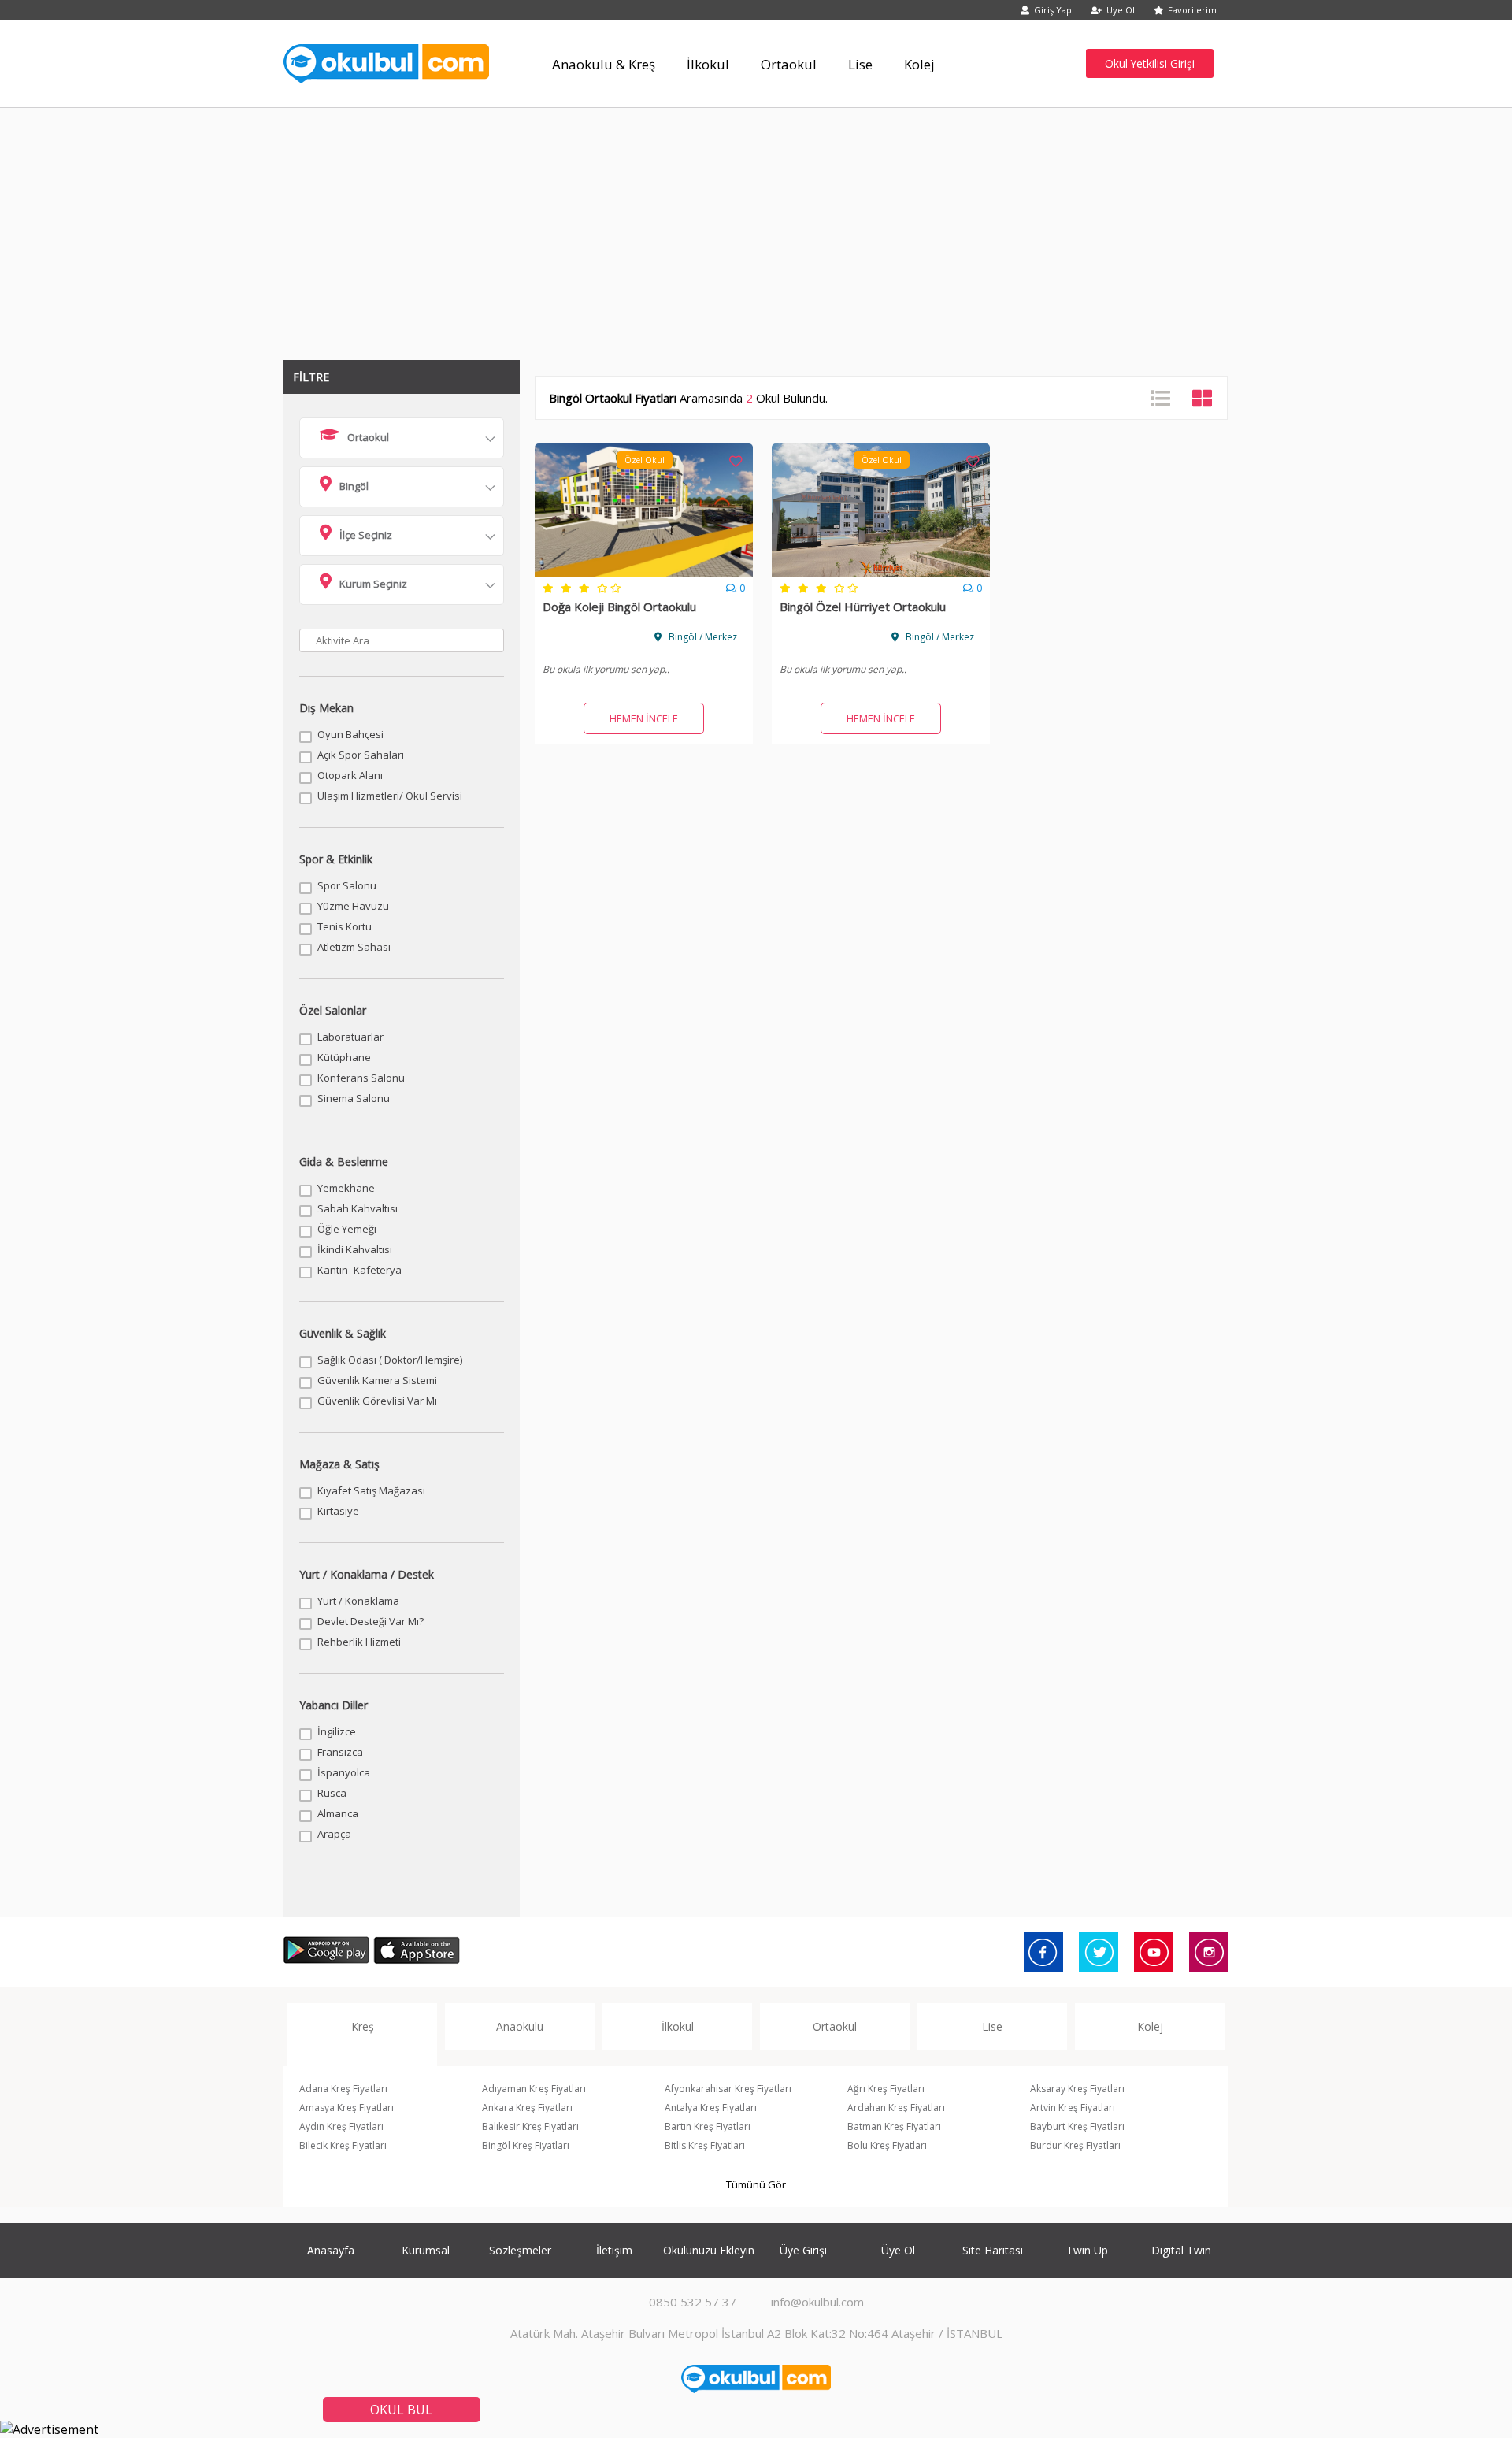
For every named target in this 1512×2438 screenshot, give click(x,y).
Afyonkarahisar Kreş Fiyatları (728, 2089)
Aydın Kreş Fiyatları (341, 2126)
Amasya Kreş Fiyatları (346, 2108)
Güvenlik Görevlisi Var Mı (377, 1401)
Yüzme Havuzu (353, 906)
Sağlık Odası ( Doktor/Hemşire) (390, 1360)
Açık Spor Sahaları (361, 755)
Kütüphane (344, 1057)
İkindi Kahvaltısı (355, 1249)
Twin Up (1087, 2250)
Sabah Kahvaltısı (358, 1208)
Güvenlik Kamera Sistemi (377, 1380)
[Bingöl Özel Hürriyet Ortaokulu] (881, 573)
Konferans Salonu (361, 1078)
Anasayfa (331, 2250)
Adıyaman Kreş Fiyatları (534, 2089)
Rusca (332, 1793)
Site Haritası (993, 2250)
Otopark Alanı (350, 775)
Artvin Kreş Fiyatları (1073, 2108)
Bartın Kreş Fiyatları (708, 2126)
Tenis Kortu (345, 926)
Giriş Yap (1053, 10)
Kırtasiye (338, 1511)
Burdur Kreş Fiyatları (1075, 2145)
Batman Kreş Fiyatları (894, 2126)
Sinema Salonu (354, 1098)
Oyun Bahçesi (350, 734)
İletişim (614, 2250)
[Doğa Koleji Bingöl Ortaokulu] (644, 573)
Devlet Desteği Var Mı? (371, 1621)
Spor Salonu (347, 885)
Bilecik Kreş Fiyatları (343, 2145)
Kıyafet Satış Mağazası (371, 1490)
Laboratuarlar (350, 1037)
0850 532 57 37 (693, 2302)
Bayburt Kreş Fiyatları (1077, 2126)
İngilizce (337, 1731)
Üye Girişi (803, 2250)
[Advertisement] (756, 226)
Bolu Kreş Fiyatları (887, 2145)
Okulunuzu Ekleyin (709, 2250)
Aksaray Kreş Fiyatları (1077, 2089)
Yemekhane (346, 1188)
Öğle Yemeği (347, 1229)
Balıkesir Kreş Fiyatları (530, 2126)
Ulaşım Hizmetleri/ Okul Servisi (390, 796)
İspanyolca (344, 1772)
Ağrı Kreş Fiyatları (886, 2089)
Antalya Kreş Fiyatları (711, 2108)
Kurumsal (426, 2250)
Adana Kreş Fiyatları (343, 2089)
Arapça (334, 1834)
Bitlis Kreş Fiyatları (705, 2145)
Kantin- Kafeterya (359, 1270)
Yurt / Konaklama (358, 1601)
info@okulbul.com (817, 2302)
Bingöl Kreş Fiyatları (526, 2145)
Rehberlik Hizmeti (359, 1642)
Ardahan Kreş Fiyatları (896, 2108)
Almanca (338, 1813)
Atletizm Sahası (354, 947)
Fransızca (340, 1752)
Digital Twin (1181, 2250)
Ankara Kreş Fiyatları (527, 2108)
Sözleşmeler (520, 2250)
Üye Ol (1121, 10)
